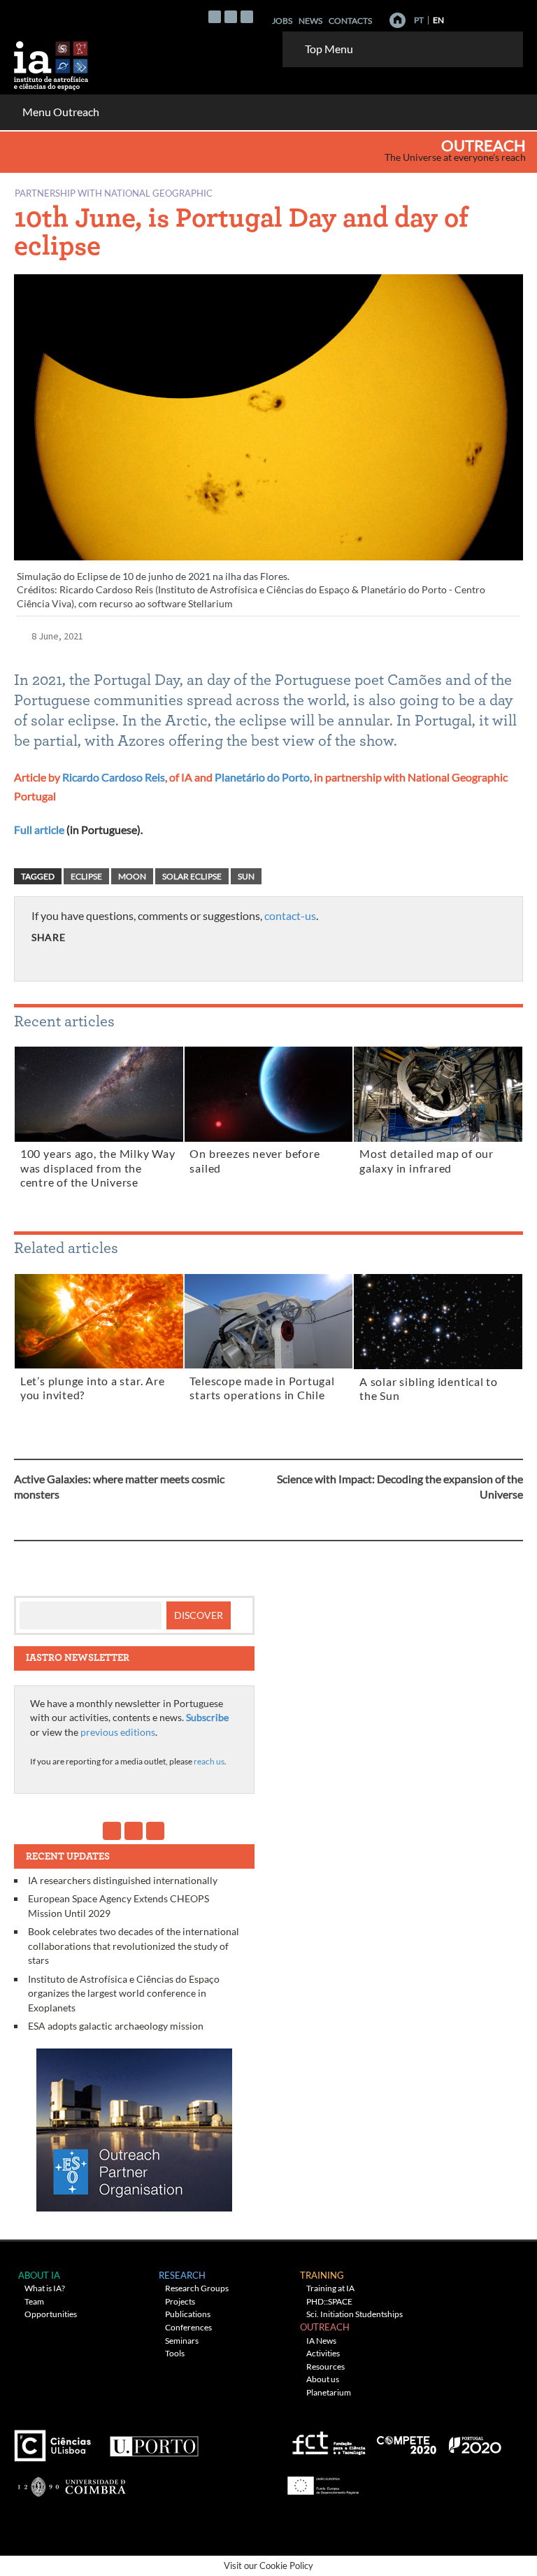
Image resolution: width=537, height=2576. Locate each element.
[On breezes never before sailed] (269, 1097)
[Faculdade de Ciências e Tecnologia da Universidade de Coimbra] (71, 2481)
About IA (39, 2275)
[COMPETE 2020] (408, 2441)
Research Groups (197, 2288)
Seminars (182, 2341)
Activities (323, 2353)
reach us (209, 1761)
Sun (246, 876)
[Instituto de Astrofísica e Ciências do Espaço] (52, 61)
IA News (321, 2341)
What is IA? (45, 2288)
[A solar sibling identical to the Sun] (438, 1324)
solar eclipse (192, 876)
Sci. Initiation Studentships (355, 2314)
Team (34, 2301)
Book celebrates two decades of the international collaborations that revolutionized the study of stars (134, 1946)
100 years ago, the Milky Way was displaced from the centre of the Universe (98, 1168)
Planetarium (329, 2392)
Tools (175, 2353)
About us (323, 2379)
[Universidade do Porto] (153, 2441)
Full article (39, 829)
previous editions (118, 1732)
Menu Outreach (61, 112)
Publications (188, 2314)
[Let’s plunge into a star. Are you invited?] (99, 1324)
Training (322, 2275)
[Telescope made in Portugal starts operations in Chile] (269, 1324)
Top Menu (329, 49)
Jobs (282, 21)
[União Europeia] (321, 2481)
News (310, 21)
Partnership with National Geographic (114, 193)
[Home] (398, 20)
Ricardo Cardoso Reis (114, 777)
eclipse (86, 876)
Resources (325, 2366)
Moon (132, 876)
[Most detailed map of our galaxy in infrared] (438, 1097)
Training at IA (330, 2288)
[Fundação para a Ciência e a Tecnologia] (327, 2441)
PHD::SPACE (329, 2301)
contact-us (290, 915)
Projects (180, 2301)
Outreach (484, 146)
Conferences (188, 2327)
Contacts (350, 21)
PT (419, 20)
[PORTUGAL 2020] (474, 2441)
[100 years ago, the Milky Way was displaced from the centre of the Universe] (99, 1097)
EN (438, 20)
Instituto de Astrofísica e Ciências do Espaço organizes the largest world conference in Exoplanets (124, 1993)
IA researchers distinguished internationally (123, 1880)
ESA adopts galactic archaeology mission (116, 2026)
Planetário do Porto (262, 777)
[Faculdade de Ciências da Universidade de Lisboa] (56, 2441)
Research (182, 2275)
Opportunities (51, 2314)
